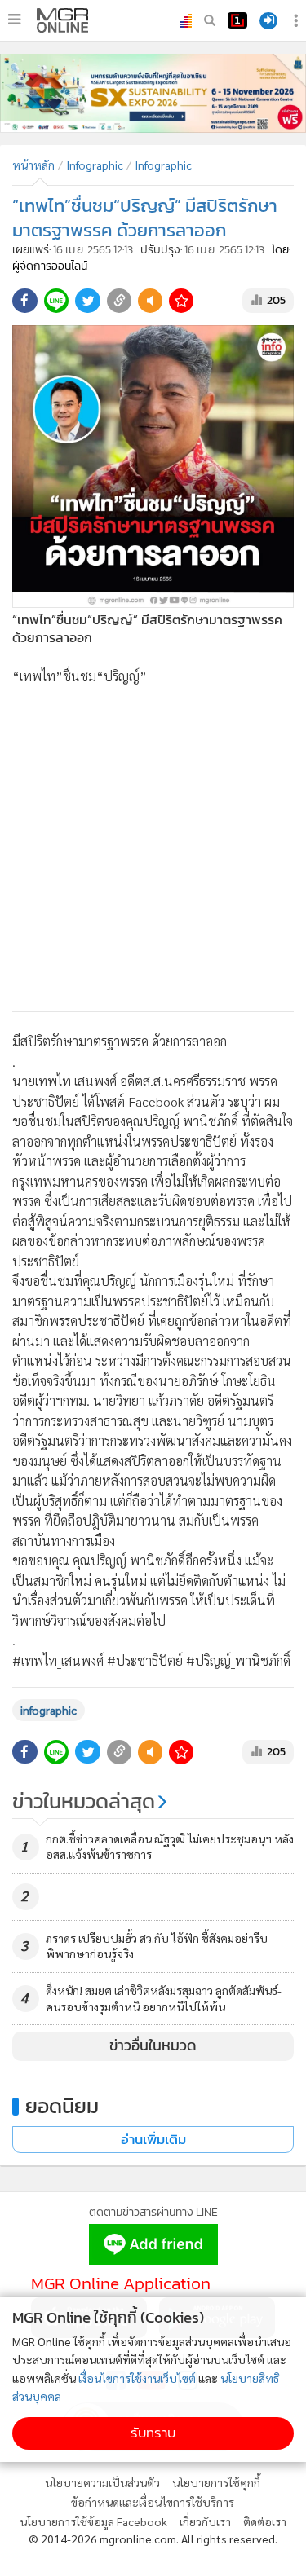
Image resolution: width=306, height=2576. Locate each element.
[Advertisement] (153, 859)
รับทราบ (153, 2433)
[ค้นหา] (210, 20)
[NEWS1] (237, 20)
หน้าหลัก (33, 165)
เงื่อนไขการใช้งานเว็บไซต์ (137, 2378)
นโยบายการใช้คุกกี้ (216, 2482)
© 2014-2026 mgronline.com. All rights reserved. (153, 2539)
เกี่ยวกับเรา (205, 2521)
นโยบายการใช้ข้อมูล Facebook (93, 2521)
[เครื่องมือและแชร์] (298, 21)
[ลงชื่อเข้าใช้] (268, 21)
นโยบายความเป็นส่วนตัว (102, 2482)
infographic (49, 1710)
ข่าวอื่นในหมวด (153, 2045)
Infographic (95, 165)
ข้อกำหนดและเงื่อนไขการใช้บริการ (153, 2502)
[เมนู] (14, 20)
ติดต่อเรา (265, 2521)
